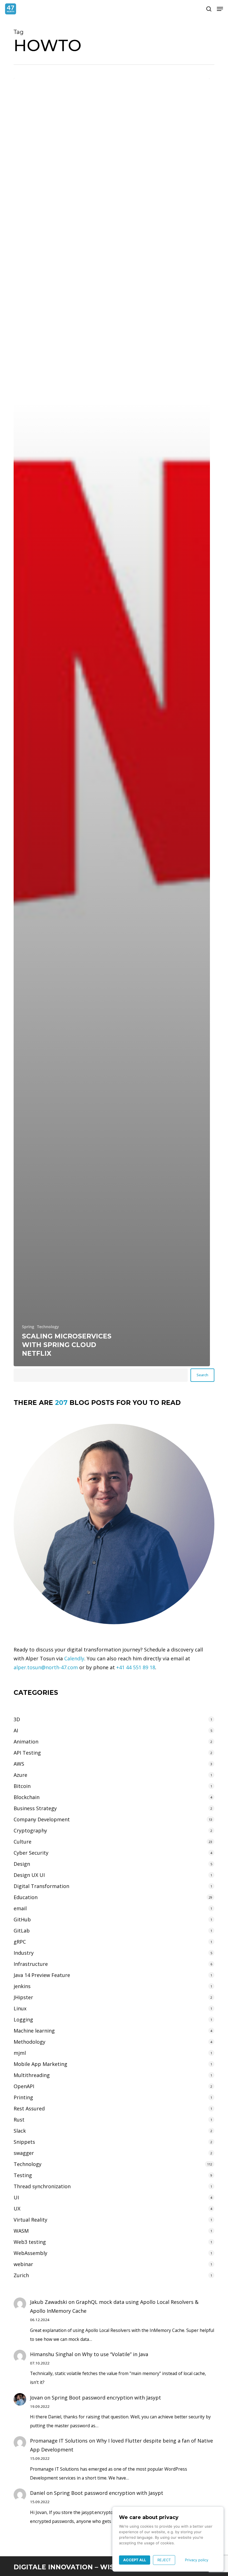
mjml (20, 2053)
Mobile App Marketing (40, 2064)
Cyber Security (31, 1853)
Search (202, 1375)
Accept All (135, 2560)
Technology (48, 1327)
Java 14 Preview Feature (42, 1975)
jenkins (22, 1986)
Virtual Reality (30, 2220)
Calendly (74, 1658)
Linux (20, 2008)
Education (26, 1897)
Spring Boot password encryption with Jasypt (106, 2398)
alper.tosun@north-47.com (46, 1667)
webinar (23, 2264)
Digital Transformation (41, 1886)
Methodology (29, 2042)
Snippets (24, 2142)
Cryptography (30, 1830)
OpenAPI (24, 2086)
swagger (24, 2153)
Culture (23, 1842)
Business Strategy (35, 1808)
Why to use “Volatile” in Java (115, 2354)
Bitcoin (22, 1786)
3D (17, 1719)
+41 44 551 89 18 (136, 1667)
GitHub (22, 1919)
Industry (24, 1953)
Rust (19, 2120)
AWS (19, 1764)
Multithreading (32, 2075)
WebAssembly (30, 2253)
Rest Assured (29, 2108)
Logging (23, 2019)
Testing (23, 2175)
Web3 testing (30, 2242)
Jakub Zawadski (49, 2302)
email (20, 1908)
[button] (220, 9)
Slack (20, 2131)
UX (17, 2209)
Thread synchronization (42, 2186)
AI (16, 1730)
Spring (28, 1327)
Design (22, 1864)
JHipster (23, 1997)
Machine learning (34, 2031)
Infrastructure (31, 1964)
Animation (26, 1742)
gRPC (20, 1942)
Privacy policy (197, 2560)
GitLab (22, 1931)
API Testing (27, 1753)
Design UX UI (29, 1875)
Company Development (42, 1819)
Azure (20, 1775)
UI (16, 2197)
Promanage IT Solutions (59, 2441)
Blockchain (27, 1797)
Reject (164, 2560)
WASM (21, 2231)
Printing (23, 2097)
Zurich (21, 2275)
